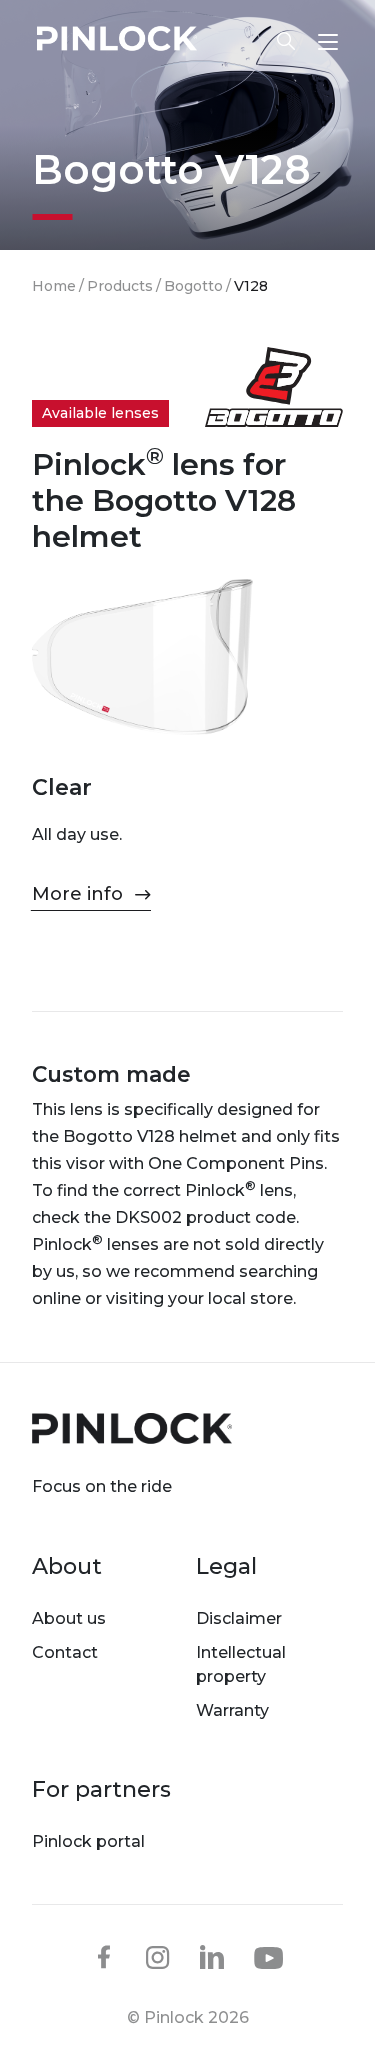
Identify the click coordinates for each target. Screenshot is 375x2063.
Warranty (232, 1710)
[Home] (117, 41)
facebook (104, 1957)
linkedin (212, 1957)
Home (54, 286)
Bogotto (193, 286)
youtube (269, 1958)
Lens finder (276, 41)
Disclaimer (239, 1618)
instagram (158, 1957)
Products (120, 286)
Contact (65, 1652)
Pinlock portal (88, 1841)
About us (69, 1618)
